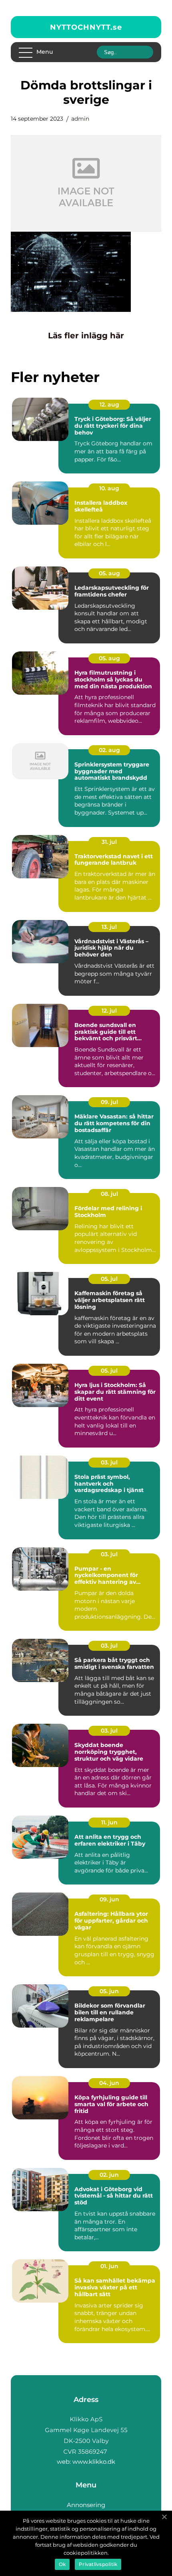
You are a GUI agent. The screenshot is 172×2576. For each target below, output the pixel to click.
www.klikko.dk (94, 2462)
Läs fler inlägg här (86, 336)
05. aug (109, 573)
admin (80, 119)
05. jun (109, 1991)
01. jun (109, 2266)
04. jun (109, 2083)
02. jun (109, 2175)
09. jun (109, 1899)
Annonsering (86, 2505)
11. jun (109, 1822)
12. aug (109, 404)
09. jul (109, 1102)
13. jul (109, 927)
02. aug (109, 750)
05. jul (109, 1279)
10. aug (109, 488)
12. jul (109, 1011)
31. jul (109, 842)
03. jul (109, 1462)
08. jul (109, 1194)
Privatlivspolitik (98, 2564)
